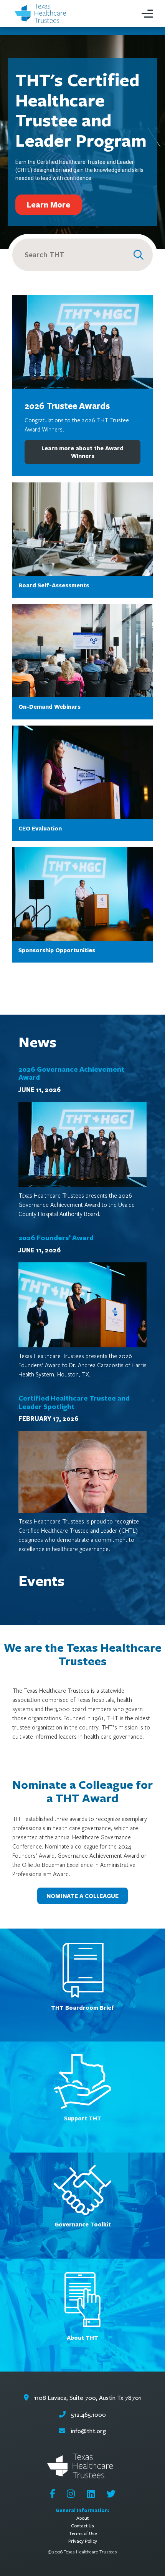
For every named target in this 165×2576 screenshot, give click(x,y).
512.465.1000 (88, 2415)
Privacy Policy (83, 2541)
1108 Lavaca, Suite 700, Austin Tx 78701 (87, 2398)
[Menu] (147, 13)
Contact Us (82, 2526)
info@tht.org (88, 2431)
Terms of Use (83, 2533)
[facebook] (52, 2494)
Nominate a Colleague (82, 1896)
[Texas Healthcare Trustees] (42, 14)
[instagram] (71, 2494)
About (82, 2518)
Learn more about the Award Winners (82, 452)
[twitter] (111, 2494)
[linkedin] (91, 2494)
